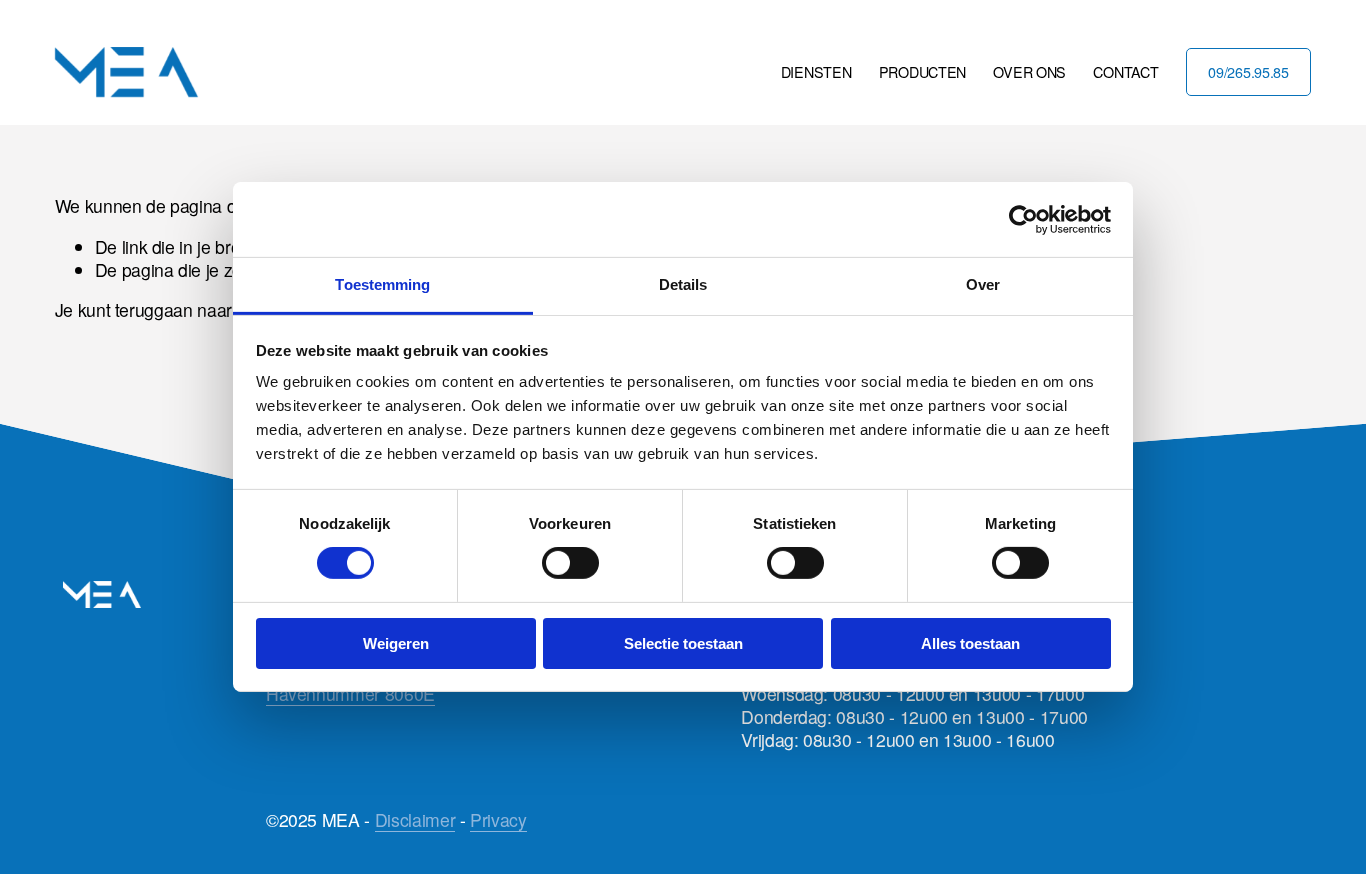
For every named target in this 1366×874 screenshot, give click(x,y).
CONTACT (1125, 72)
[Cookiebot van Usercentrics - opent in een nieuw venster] (1023, 219)
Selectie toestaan (683, 643)
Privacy (498, 820)
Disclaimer (415, 820)
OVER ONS (1029, 72)
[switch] (570, 563)
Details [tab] (683, 284)
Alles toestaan (970, 643)
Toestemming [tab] (382, 284)
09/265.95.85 (1248, 72)
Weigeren (396, 643)
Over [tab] (983, 284)
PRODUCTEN (922, 72)
